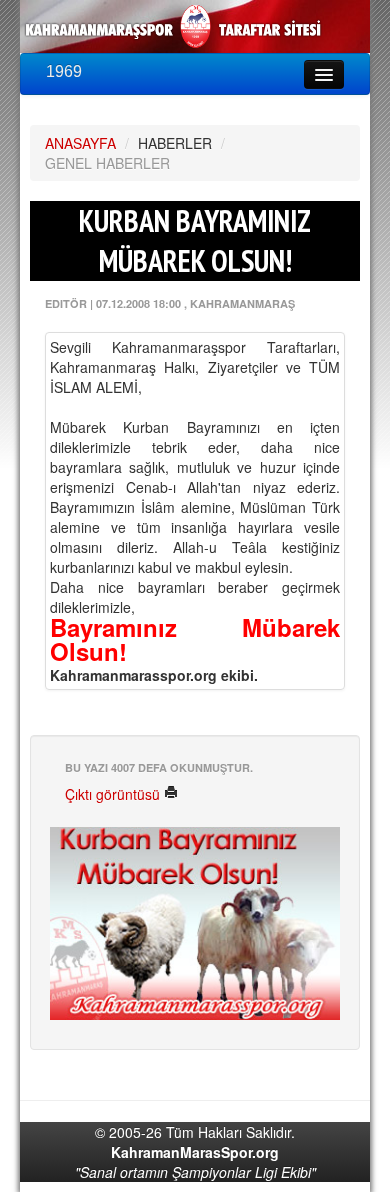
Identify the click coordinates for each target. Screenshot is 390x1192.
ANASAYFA (80, 143)
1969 (64, 71)
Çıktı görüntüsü (114, 794)
